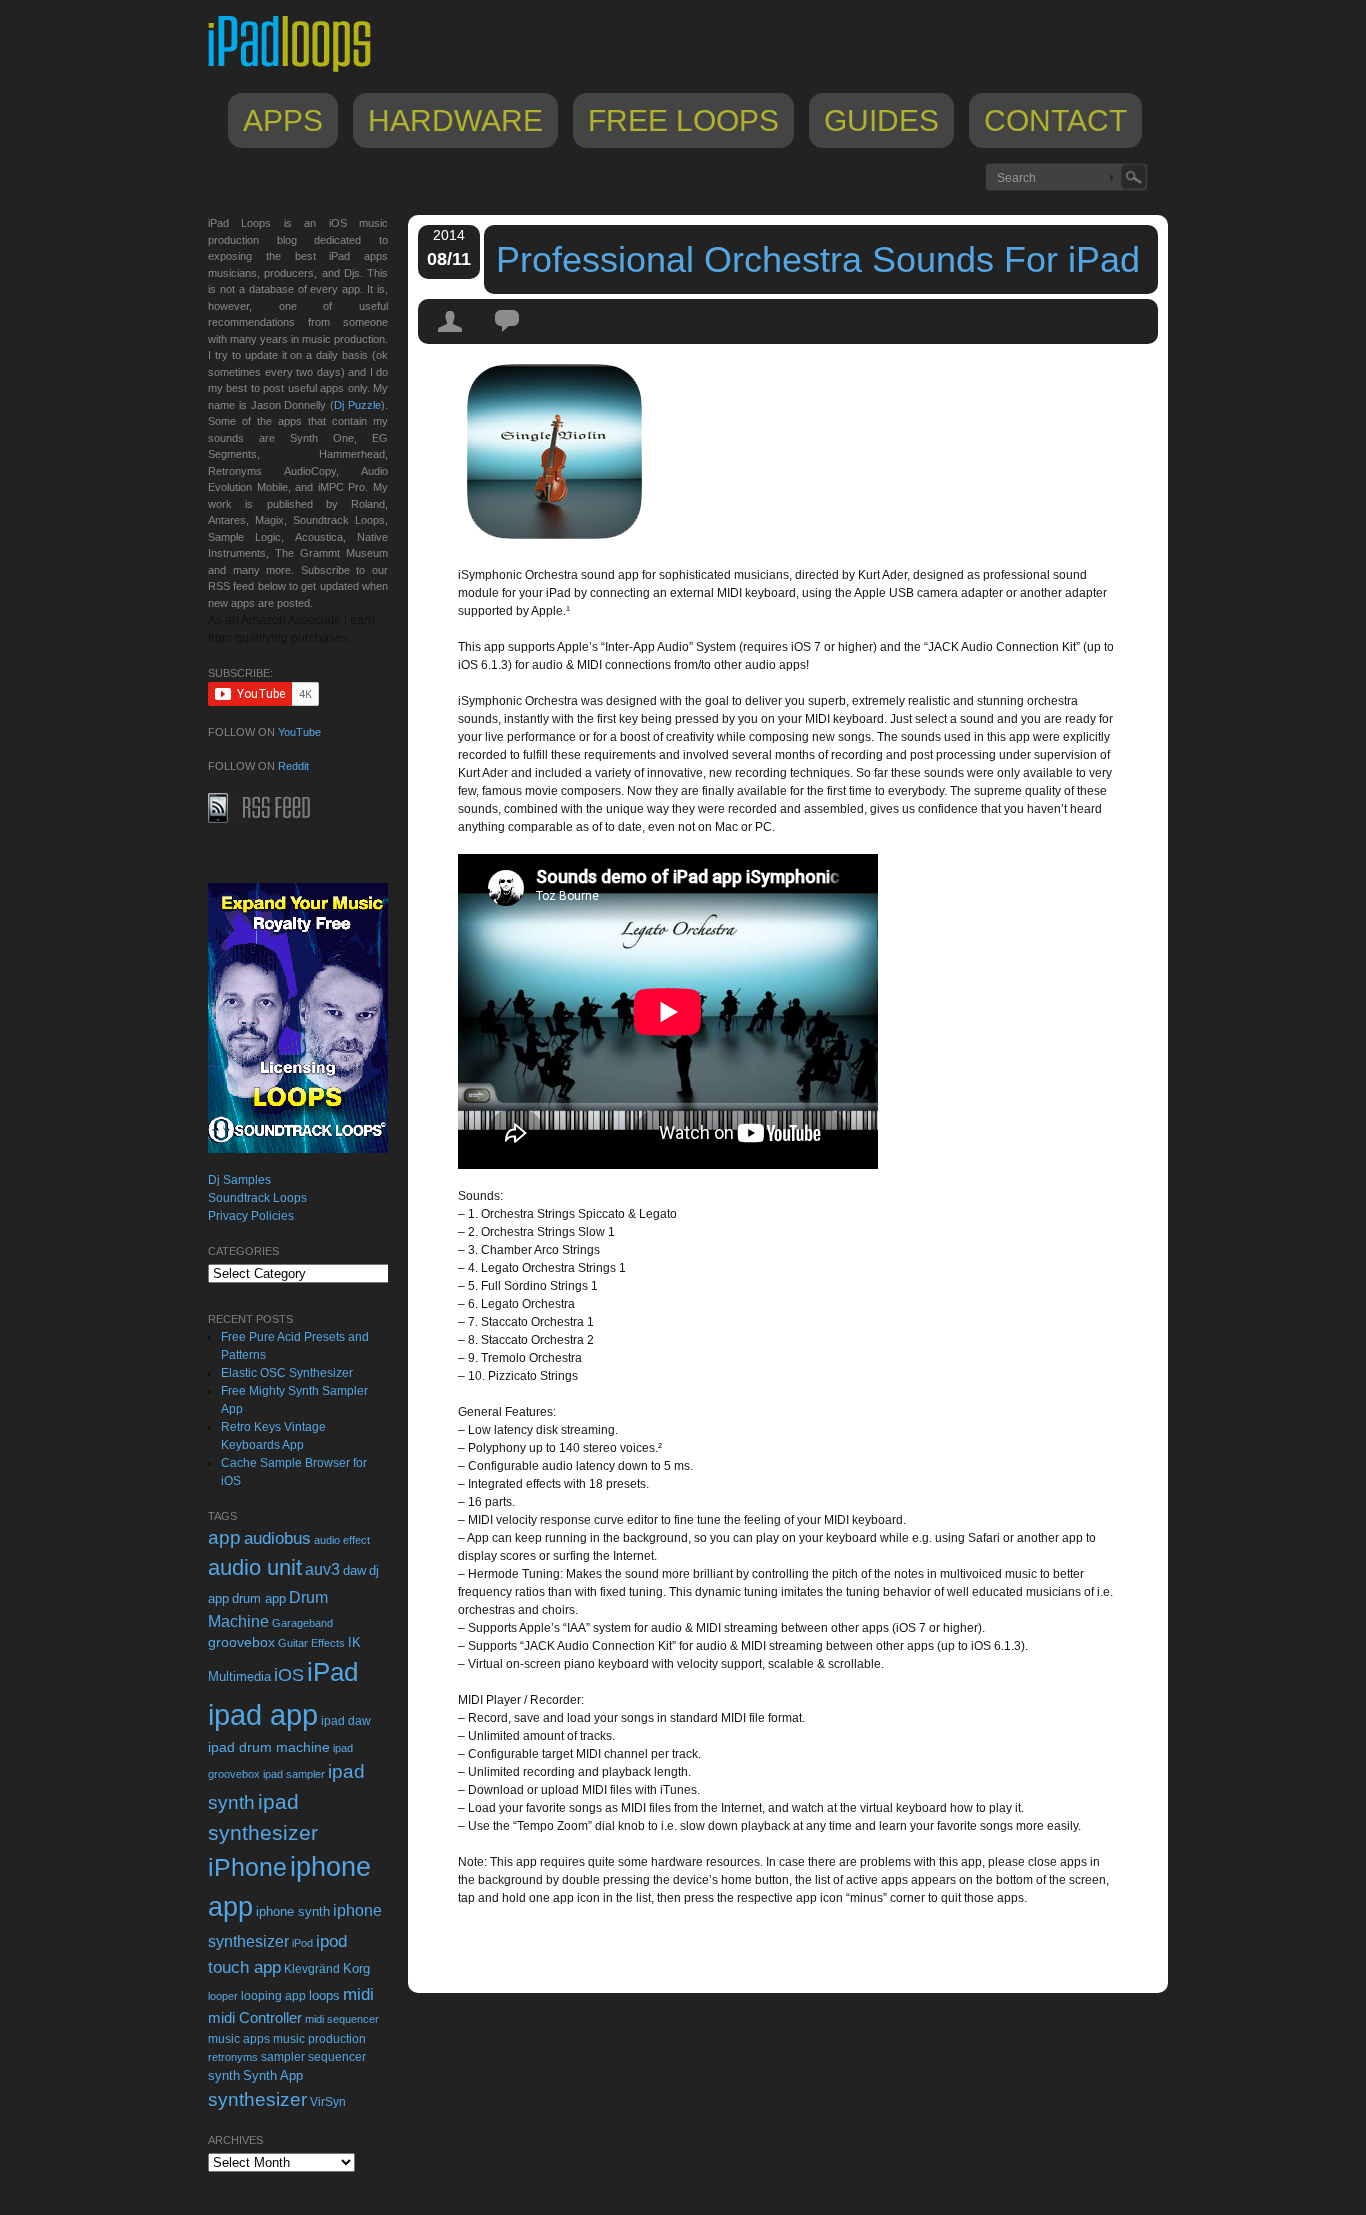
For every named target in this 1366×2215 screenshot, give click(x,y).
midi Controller (255, 2017)
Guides (881, 120)
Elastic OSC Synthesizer (287, 1373)
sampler (283, 2056)
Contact (1055, 120)
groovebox (241, 1642)
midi (358, 1994)
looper (223, 1996)
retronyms (233, 2057)
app (224, 1537)
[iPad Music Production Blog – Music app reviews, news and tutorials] (299, 72)
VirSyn (328, 2101)
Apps (283, 120)
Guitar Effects (311, 1643)
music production (319, 2039)
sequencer (337, 2057)
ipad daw (346, 1720)
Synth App (273, 2075)
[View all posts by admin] (451, 339)
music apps (239, 2039)
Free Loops (683, 120)
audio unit (255, 1568)
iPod (302, 1943)
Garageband (302, 1623)
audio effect (342, 1540)
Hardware (455, 120)
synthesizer (257, 2099)
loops (324, 1995)
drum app (259, 1599)
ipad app (263, 1714)
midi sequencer (342, 2019)
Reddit (293, 766)
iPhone (247, 1867)
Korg (356, 1968)
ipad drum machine (269, 1747)
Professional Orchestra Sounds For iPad (818, 259)
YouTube (299, 732)
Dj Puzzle (357, 405)
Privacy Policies (251, 1216)
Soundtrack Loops (257, 1198)
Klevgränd (312, 1969)
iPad (332, 1672)
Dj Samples (239, 1180)
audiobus (277, 1538)
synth (224, 2075)
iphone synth (293, 1911)
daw (354, 1570)
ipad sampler (294, 1774)
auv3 (322, 1569)
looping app (273, 1996)
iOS (289, 1675)
